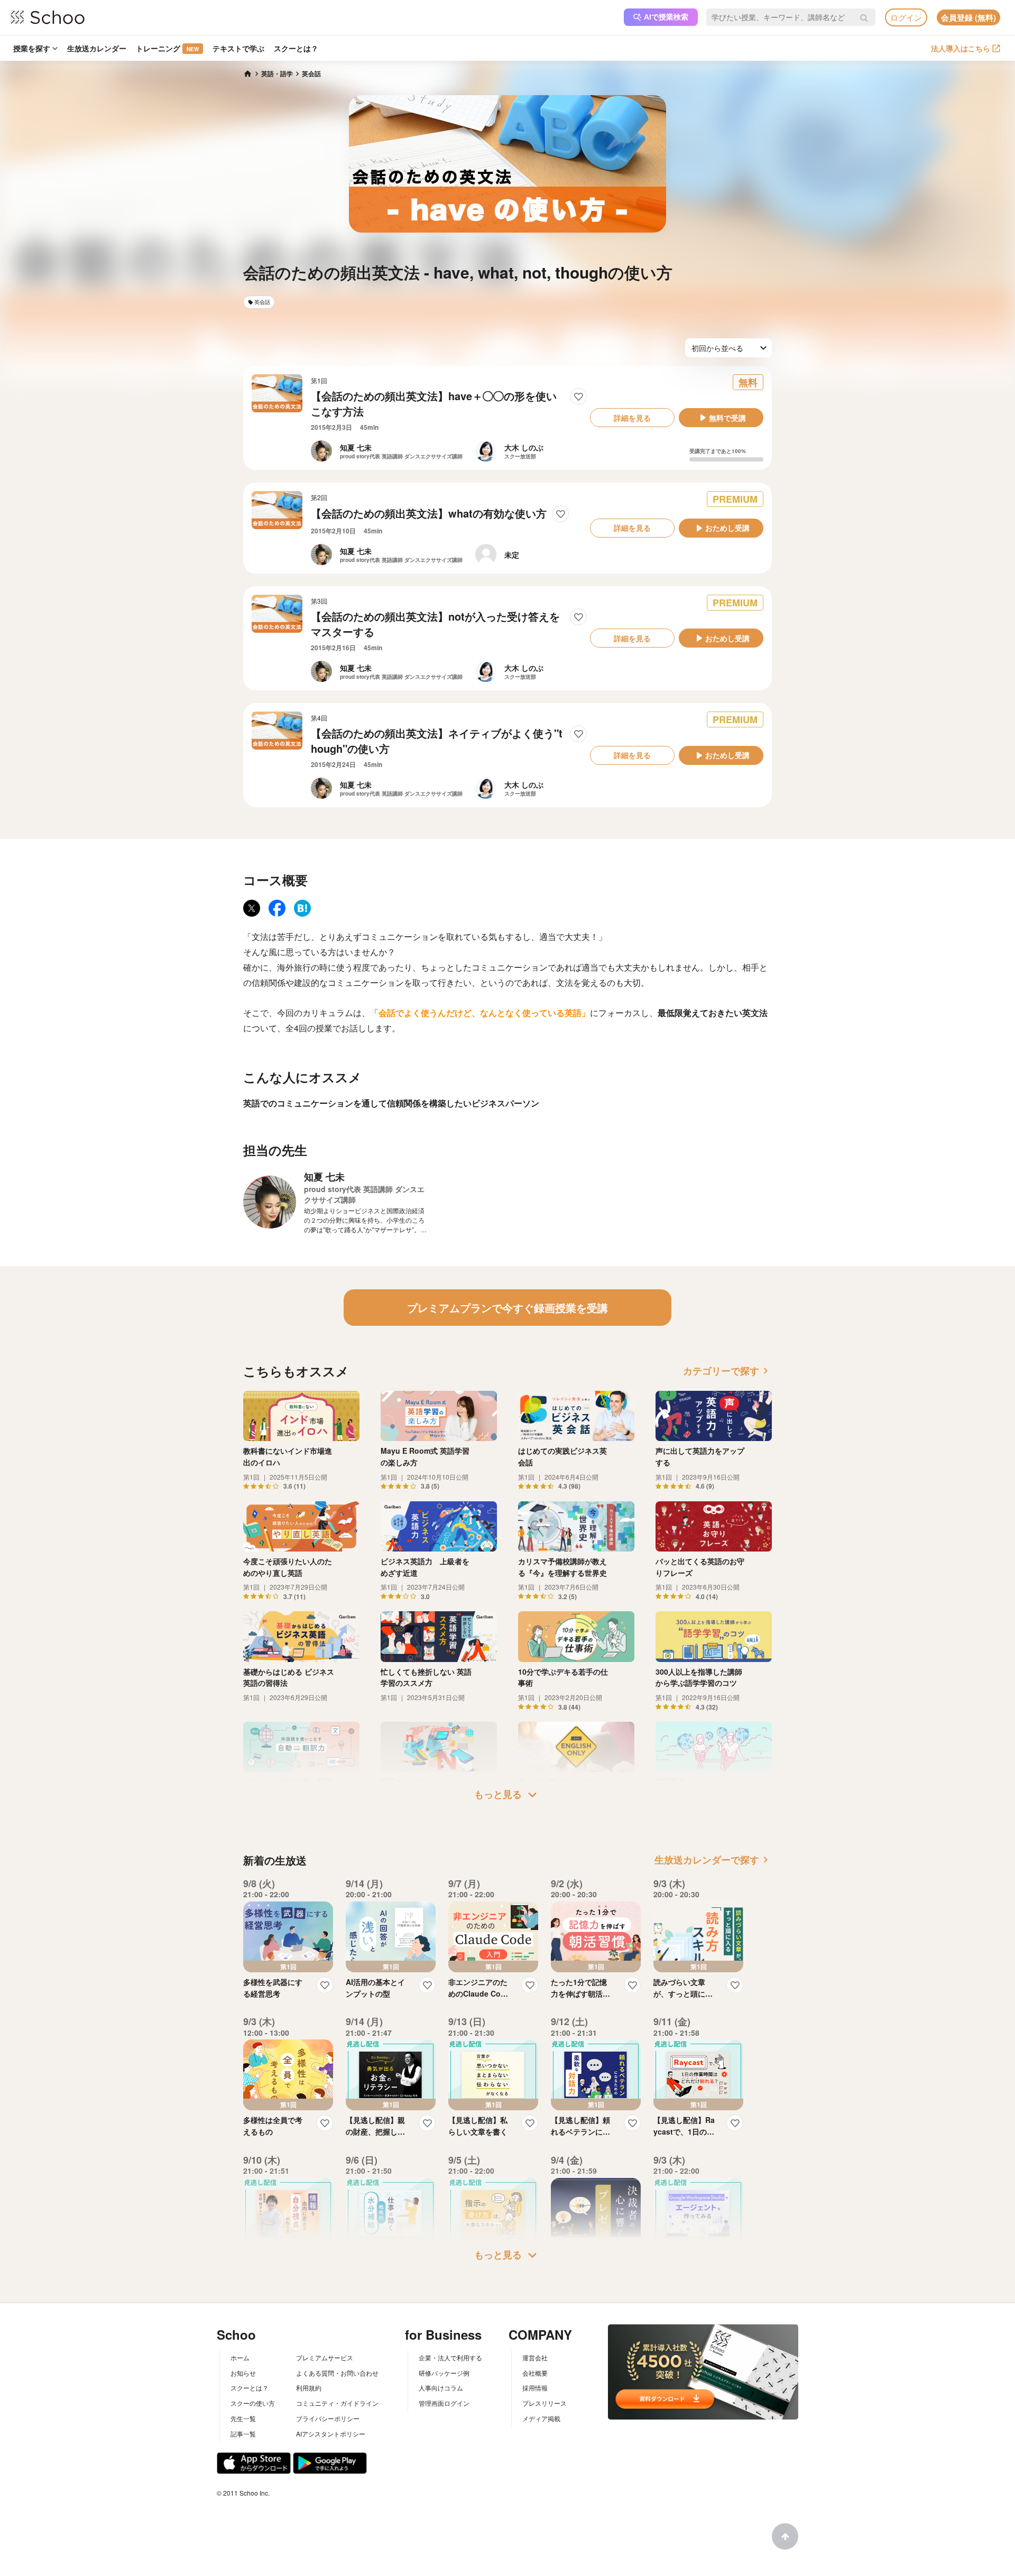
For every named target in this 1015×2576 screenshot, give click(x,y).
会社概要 (535, 2373)
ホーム (240, 2357)
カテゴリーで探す (727, 1371)
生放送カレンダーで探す (713, 1860)
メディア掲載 (541, 2418)
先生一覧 (243, 2418)
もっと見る (508, 1795)
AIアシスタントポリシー (331, 2434)
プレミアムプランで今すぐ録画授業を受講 (508, 1308)
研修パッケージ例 (444, 2373)
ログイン (906, 17)
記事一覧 (243, 2434)
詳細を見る (632, 418)
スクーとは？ (296, 48)
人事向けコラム (441, 2388)
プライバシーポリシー (328, 2418)
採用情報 (535, 2388)
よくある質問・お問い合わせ (337, 2373)
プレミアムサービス (325, 2357)
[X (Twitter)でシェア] (252, 908)
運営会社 (535, 2357)
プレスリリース (545, 2403)
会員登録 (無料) (968, 17)
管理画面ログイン (444, 2403)
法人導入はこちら (961, 48)
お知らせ (243, 2373)
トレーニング (167, 48)
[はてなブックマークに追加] (302, 908)
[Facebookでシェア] (277, 908)
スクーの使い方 (253, 2403)
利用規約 (309, 2388)
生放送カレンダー (97, 48)
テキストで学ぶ (238, 48)
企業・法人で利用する (450, 2357)
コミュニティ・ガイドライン (337, 2403)
